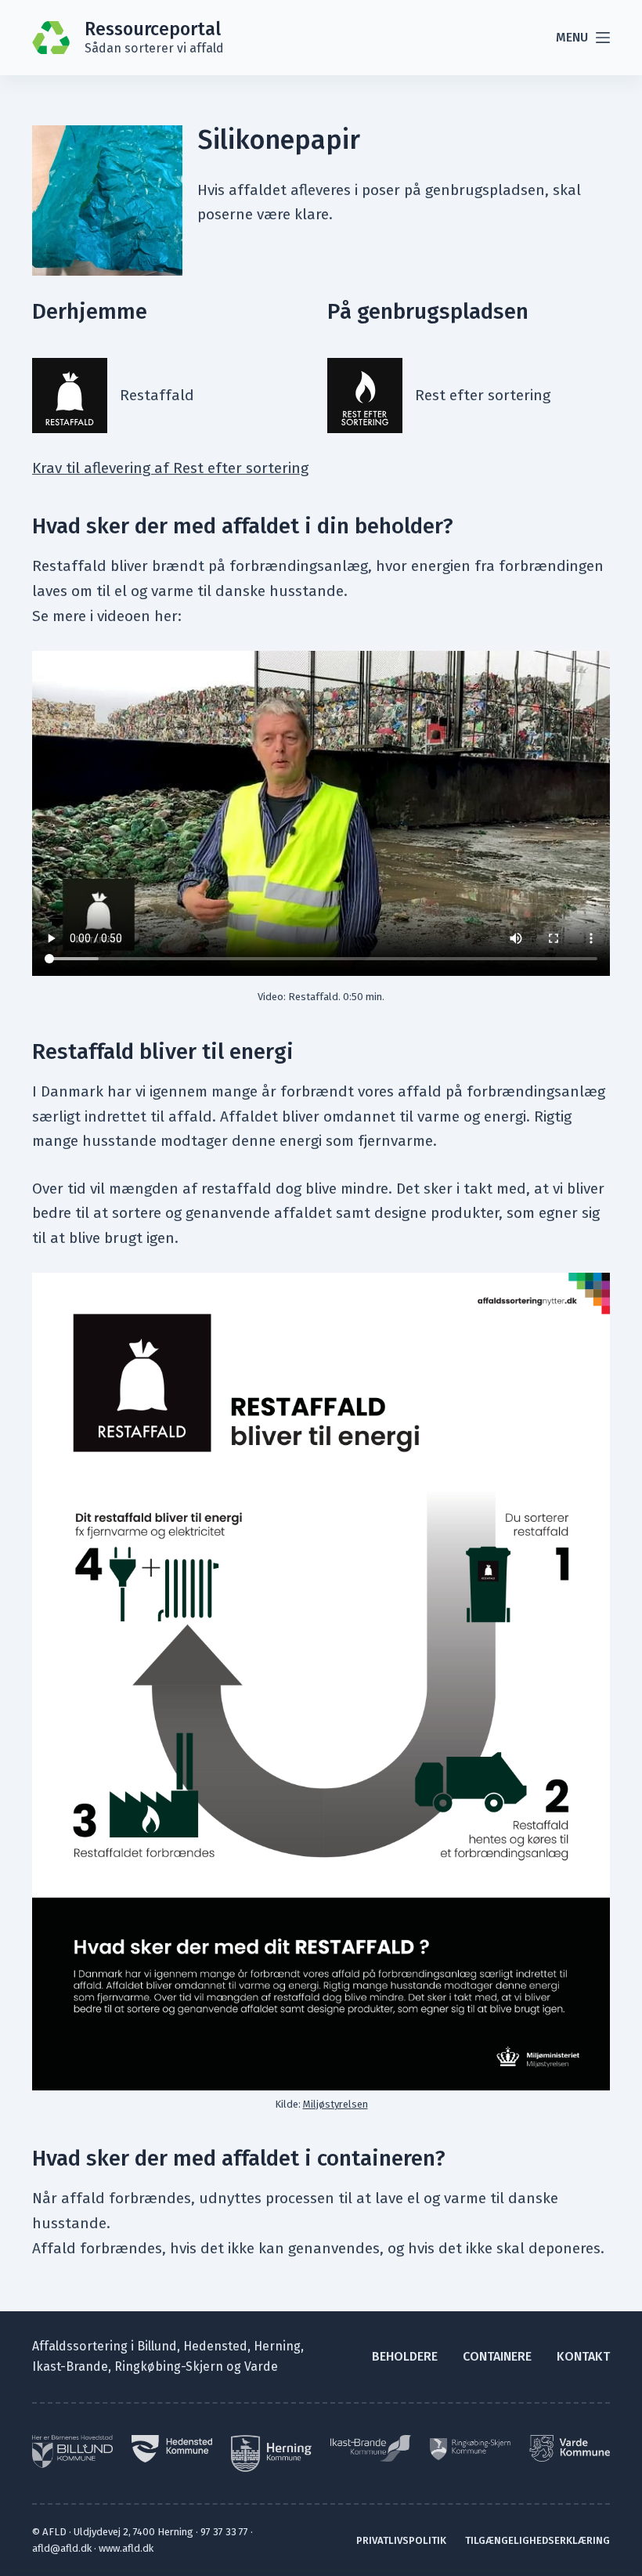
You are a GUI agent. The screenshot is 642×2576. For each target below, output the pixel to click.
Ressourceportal (153, 29)
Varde (261, 2366)
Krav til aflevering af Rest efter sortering (170, 468)
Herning (277, 2346)
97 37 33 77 (224, 2532)
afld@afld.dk (62, 2548)
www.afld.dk (126, 2548)
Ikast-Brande (70, 2366)
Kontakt (583, 2356)
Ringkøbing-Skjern (169, 2366)
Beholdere (405, 2356)
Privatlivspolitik (401, 2540)
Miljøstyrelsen (335, 2104)
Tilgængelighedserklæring (537, 2540)
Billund (157, 2346)
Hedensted (215, 2346)
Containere (497, 2356)
